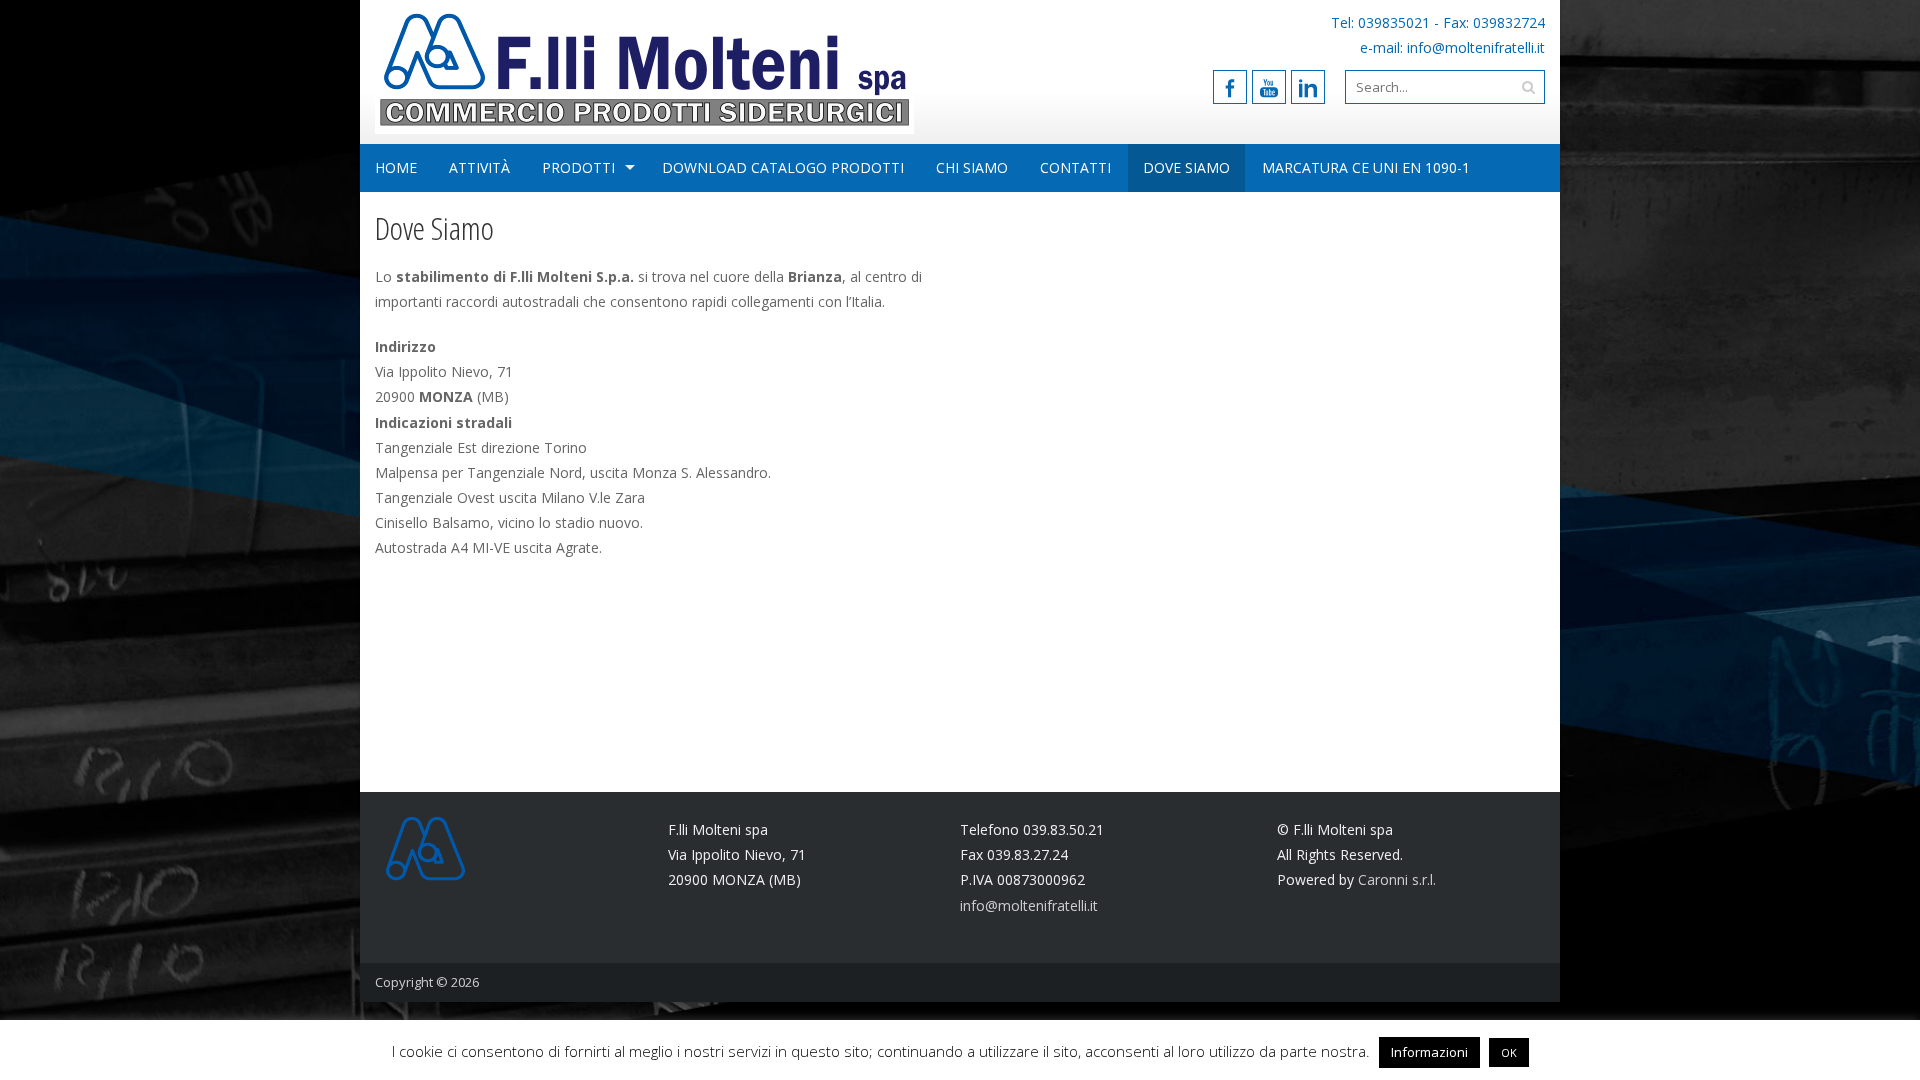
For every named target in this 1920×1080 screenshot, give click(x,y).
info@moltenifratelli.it (1476, 47)
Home (396, 167)
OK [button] (1509, 1052)
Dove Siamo (1186, 167)
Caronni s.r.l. (1397, 879)
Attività (479, 167)
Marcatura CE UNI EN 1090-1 (1366, 167)
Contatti (1075, 167)
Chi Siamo (972, 167)
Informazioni (1429, 1052)
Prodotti (578, 167)
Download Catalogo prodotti (783, 167)
